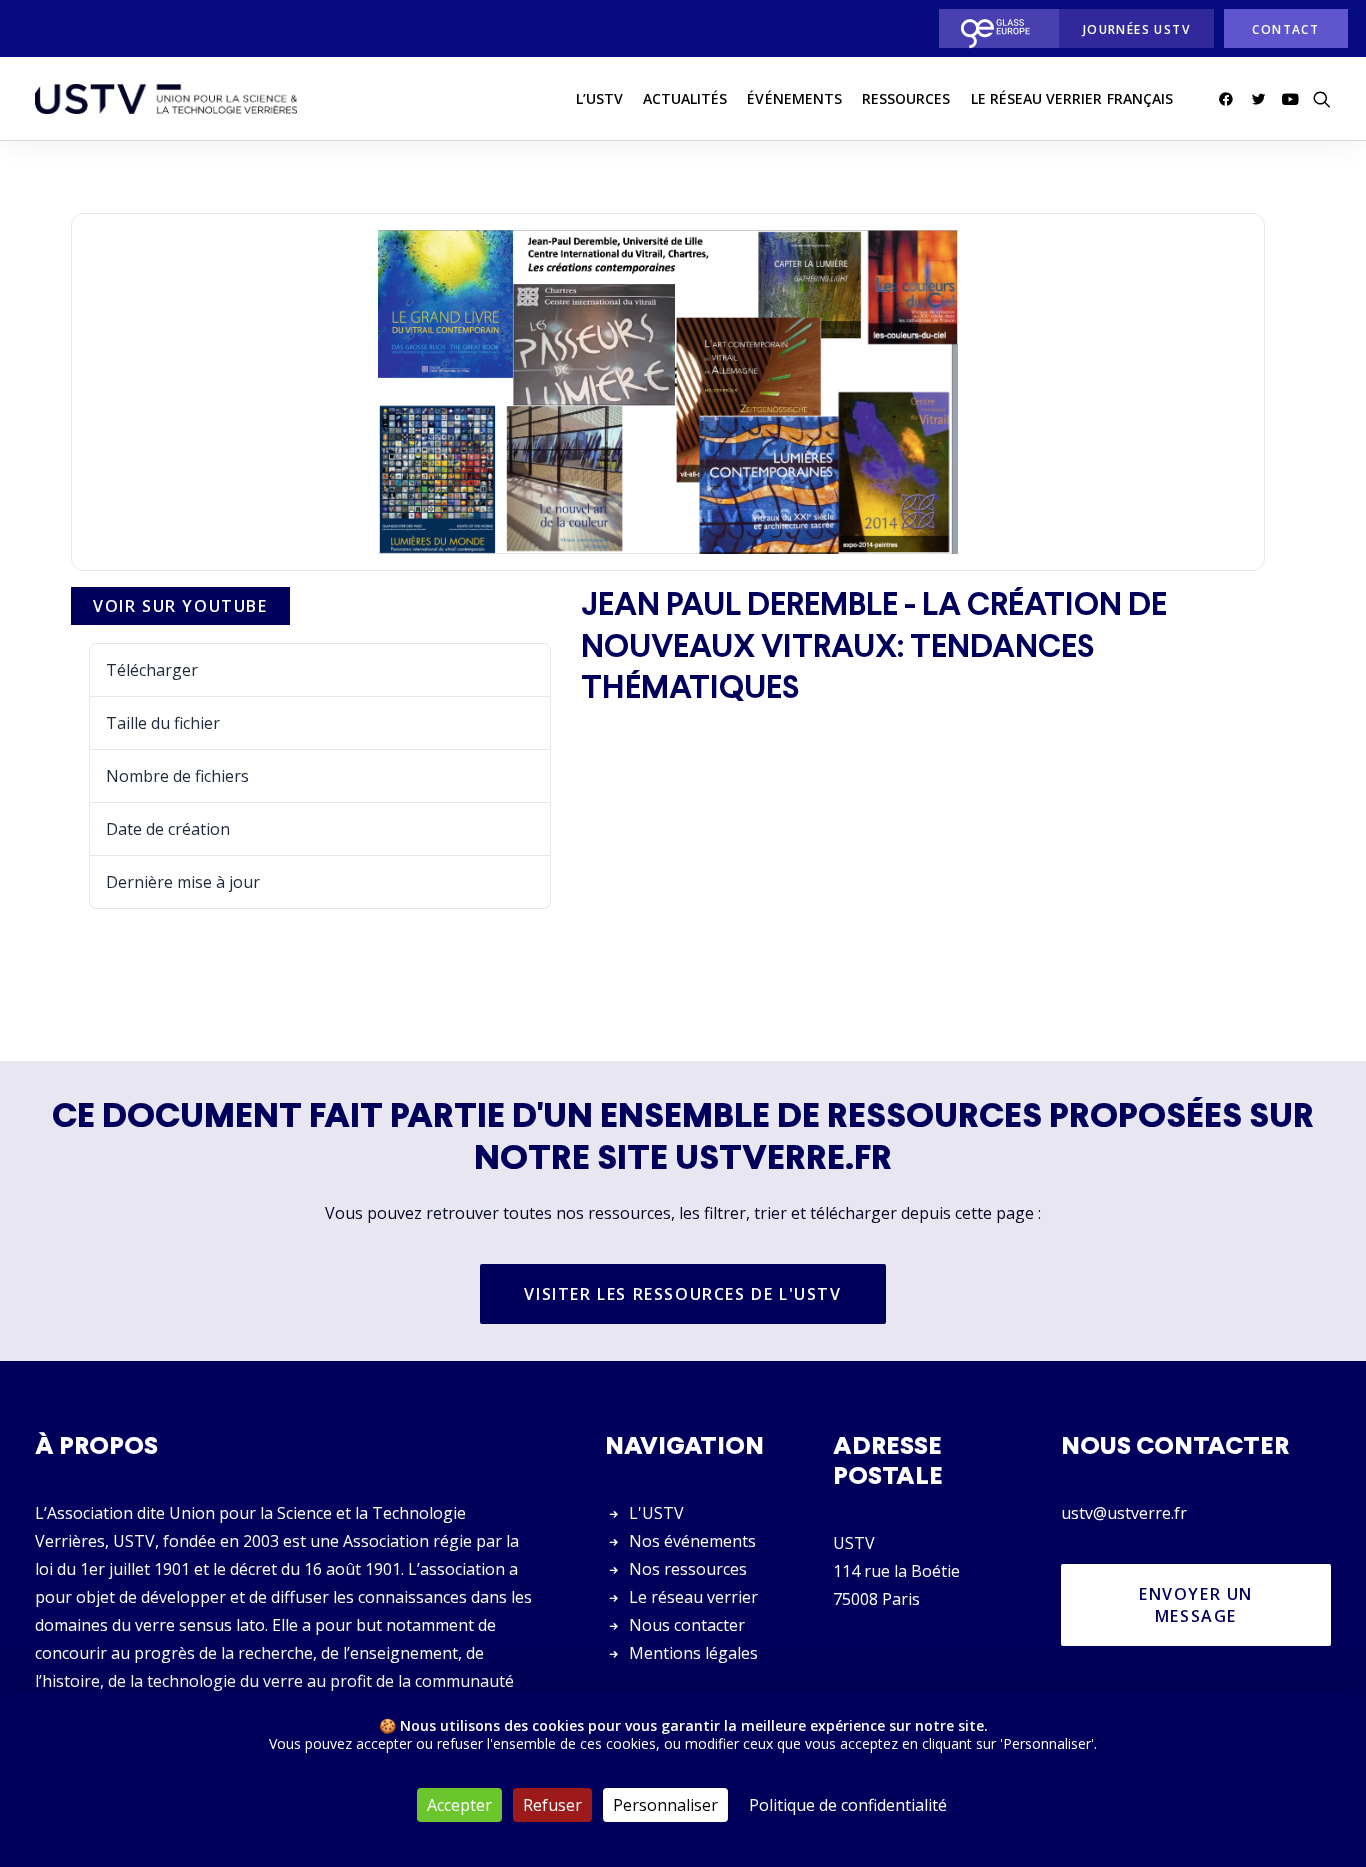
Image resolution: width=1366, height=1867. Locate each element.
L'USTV (656, 1513)
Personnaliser (665, 1805)
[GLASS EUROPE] (993, 28)
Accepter (459, 1805)
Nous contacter (687, 1625)
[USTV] (166, 99)
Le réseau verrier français (1072, 98)
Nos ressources (688, 1569)
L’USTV (599, 98)
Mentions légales (693, 1653)
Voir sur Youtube (180, 606)
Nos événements (692, 1541)
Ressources (906, 98)
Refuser (552, 1805)
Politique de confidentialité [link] (848, 1805)
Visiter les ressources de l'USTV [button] (682, 1294)
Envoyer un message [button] (1199, 1605)
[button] (1229, 99)
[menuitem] (993, 28)
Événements (794, 98)
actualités (685, 98)
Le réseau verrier (693, 1597)
